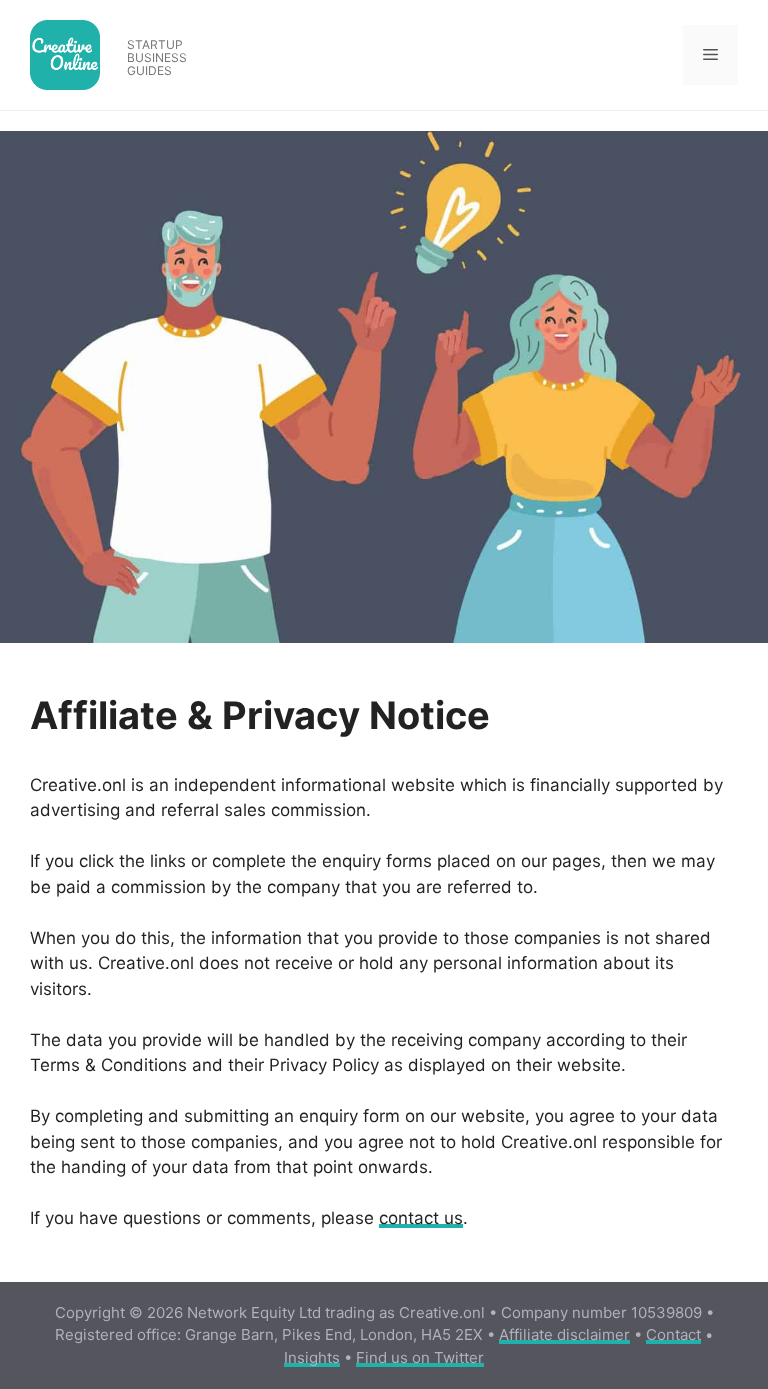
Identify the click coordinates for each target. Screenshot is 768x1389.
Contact (673, 1334)
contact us (421, 1218)
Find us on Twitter (420, 1357)
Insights (312, 1357)
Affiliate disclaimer (564, 1334)
